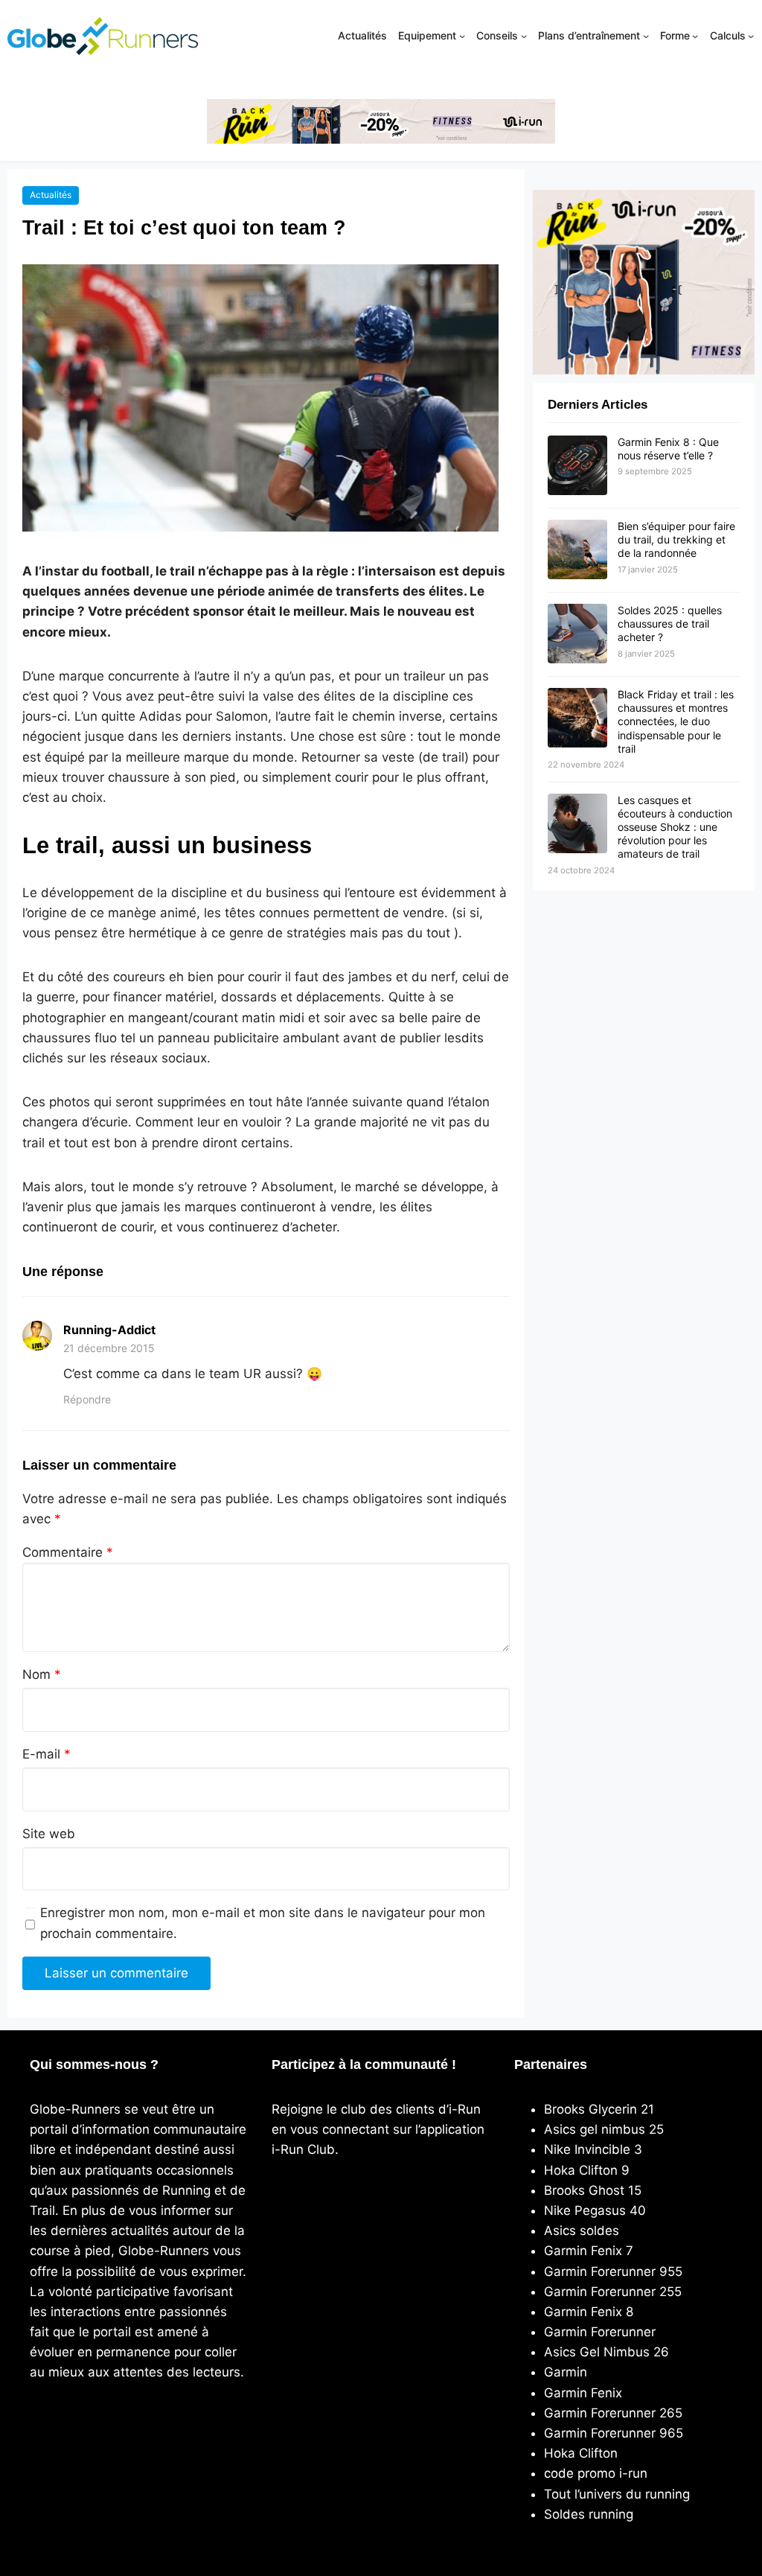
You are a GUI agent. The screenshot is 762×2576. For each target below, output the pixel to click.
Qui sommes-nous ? (94, 2065)
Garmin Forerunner (600, 2332)
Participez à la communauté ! (364, 2065)
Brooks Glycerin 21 (599, 2109)
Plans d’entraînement (589, 35)
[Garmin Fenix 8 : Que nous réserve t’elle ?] (577, 466)
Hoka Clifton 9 (587, 2170)
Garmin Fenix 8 (589, 2312)
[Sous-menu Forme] (695, 36)
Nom (42, 1674)
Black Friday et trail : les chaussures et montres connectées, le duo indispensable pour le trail (676, 721)
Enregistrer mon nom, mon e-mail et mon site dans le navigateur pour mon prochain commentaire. (263, 1923)
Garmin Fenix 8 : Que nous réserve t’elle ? (668, 449)
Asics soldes (582, 2231)
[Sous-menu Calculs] (751, 36)
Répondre (87, 1399)
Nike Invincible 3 (593, 2149)
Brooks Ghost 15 (593, 2190)
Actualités (51, 195)
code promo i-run (596, 2473)
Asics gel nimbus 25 (604, 2129)
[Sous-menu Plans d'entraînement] (646, 36)
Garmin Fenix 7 (589, 2251)
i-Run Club (303, 2149)
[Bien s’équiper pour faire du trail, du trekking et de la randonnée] (577, 550)
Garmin (566, 2372)
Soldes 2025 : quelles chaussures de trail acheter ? (670, 624)
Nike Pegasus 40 (595, 2210)
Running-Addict (109, 1330)
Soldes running (589, 2514)
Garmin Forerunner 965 (614, 2433)
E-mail (47, 1754)
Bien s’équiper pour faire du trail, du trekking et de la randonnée (676, 539)
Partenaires (551, 2065)
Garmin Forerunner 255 (613, 2292)
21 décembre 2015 (109, 1348)
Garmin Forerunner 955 (613, 2271)
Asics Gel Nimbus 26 (606, 2352)
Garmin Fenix (583, 2393)
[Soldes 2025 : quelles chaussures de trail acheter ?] (577, 634)
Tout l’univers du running (617, 2494)
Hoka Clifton (581, 2453)
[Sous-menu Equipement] (462, 36)
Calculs (728, 35)
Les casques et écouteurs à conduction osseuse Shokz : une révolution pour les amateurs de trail (675, 827)
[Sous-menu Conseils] (524, 36)
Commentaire (68, 1552)
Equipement (427, 35)
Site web (49, 1834)
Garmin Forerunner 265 (613, 2413)
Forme (675, 35)
